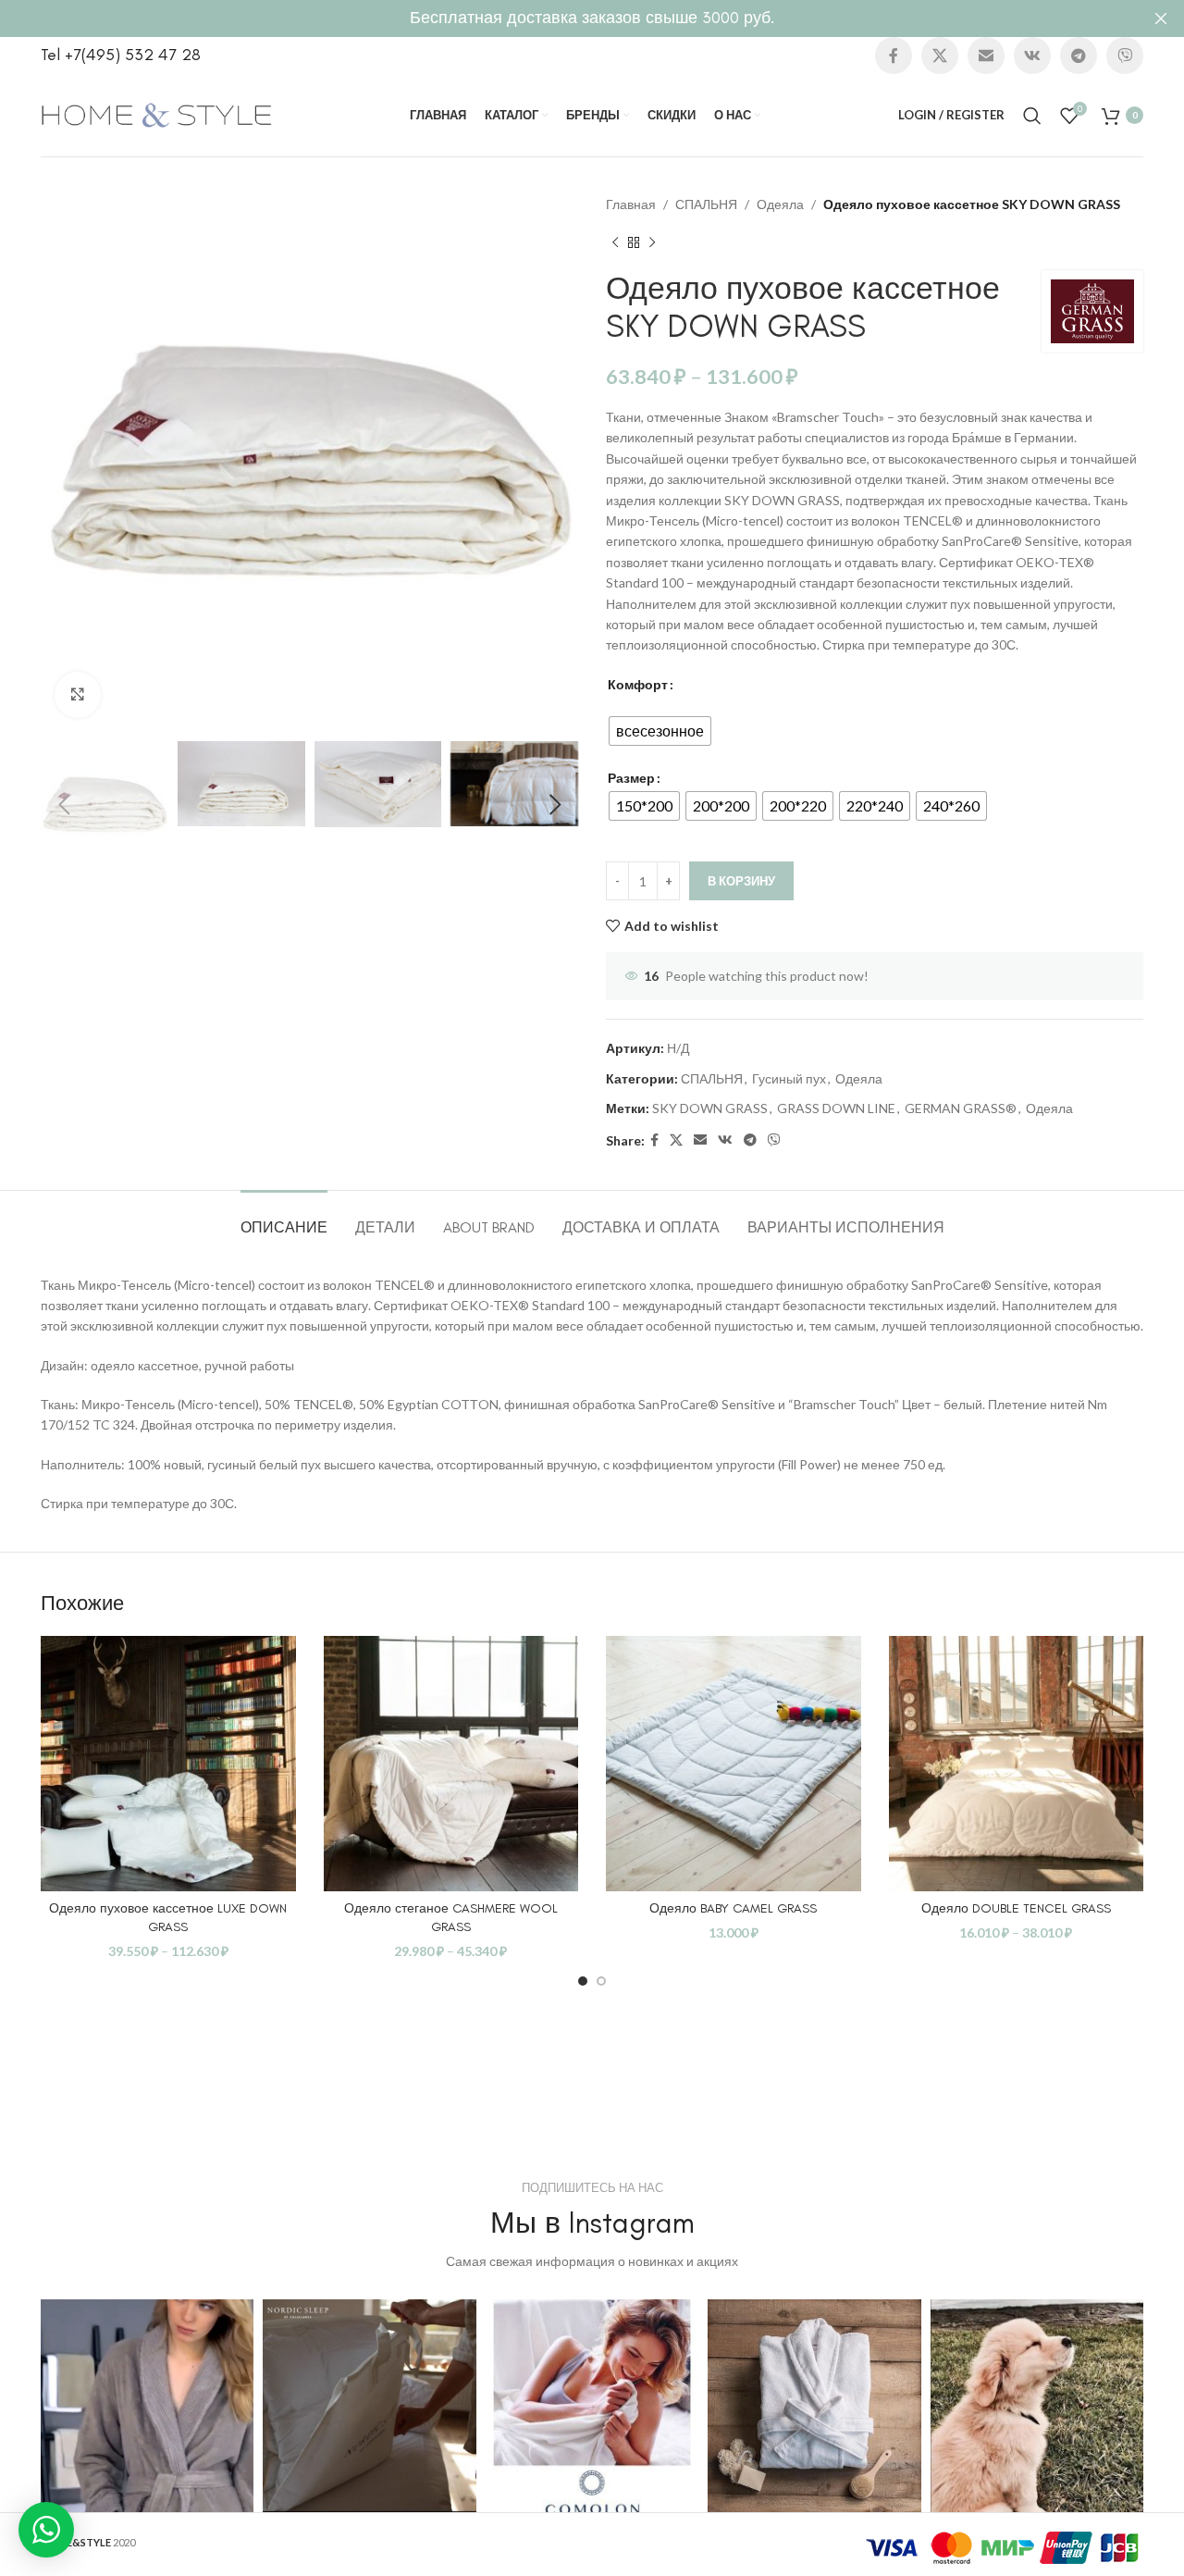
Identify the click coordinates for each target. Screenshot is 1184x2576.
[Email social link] (986, 56)
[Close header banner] (1161, 19)
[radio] (660, 731)
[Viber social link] (1125, 56)
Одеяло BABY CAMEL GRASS (733, 1908)
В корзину (741, 881)
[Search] (1032, 116)
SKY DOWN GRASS (710, 1108)
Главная (631, 204)
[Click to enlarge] (78, 695)
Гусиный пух (789, 1078)
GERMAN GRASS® (961, 1108)
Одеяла (780, 204)
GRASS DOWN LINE (836, 1108)
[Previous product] (615, 242)
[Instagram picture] (147, 2406)
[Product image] (168, 1764)
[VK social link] (1032, 56)
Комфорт (638, 684)
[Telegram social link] (1079, 56)
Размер (631, 778)
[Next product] (652, 242)
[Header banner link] (564, 19)
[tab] (284, 1218)
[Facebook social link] (894, 56)
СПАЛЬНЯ (706, 204)
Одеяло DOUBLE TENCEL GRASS (1016, 1908)
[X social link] (940, 56)
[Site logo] (156, 113)
